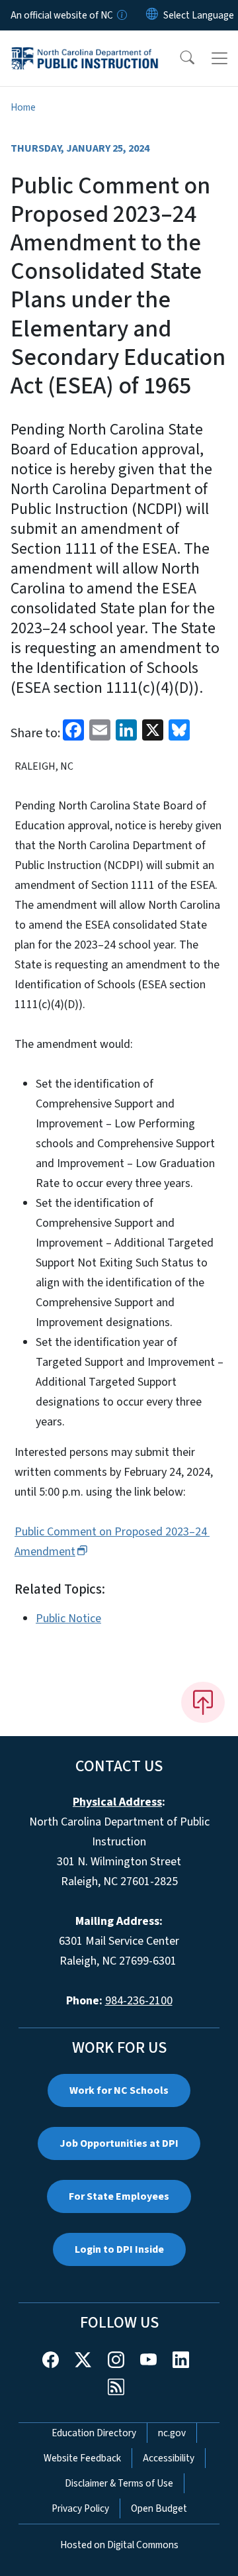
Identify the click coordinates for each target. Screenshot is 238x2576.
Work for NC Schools (119, 2090)
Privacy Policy (80, 2508)
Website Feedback (82, 2458)
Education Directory (94, 2433)
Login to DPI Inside (119, 2249)
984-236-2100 (139, 2001)
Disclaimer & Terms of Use (119, 2483)
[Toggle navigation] (219, 58)
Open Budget (159, 2508)
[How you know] (121, 15)
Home (23, 107)
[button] (178, 58)
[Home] (85, 46)
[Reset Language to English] (152, 15)
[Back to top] (203, 1702)
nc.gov (172, 2433)
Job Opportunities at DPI (119, 2143)
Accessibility (169, 2458)
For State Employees (119, 2196)
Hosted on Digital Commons (119, 2545)
